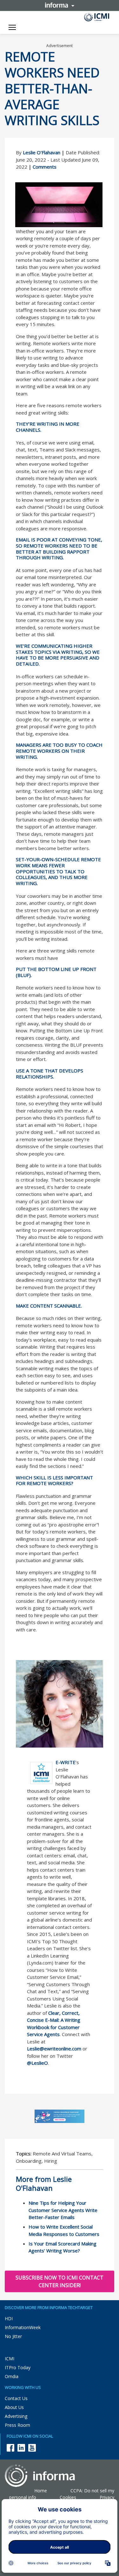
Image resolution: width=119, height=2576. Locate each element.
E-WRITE (66, 1762)
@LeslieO (37, 2063)
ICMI (10, 2359)
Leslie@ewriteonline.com (54, 2049)
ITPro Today (18, 2367)
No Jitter (13, 2336)
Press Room (17, 2425)
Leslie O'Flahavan (42, 152)
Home (41, 2491)
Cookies (68, 2497)
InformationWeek (23, 2327)
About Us (14, 2407)
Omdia (12, 2376)
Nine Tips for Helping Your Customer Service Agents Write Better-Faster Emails (63, 2210)
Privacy (107, 2497)
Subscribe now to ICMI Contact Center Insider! (60, 2281)
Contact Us (16, 2398)
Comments (45, 167)
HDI (9, 2318)
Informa (60, 5)
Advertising (16, 2416)
